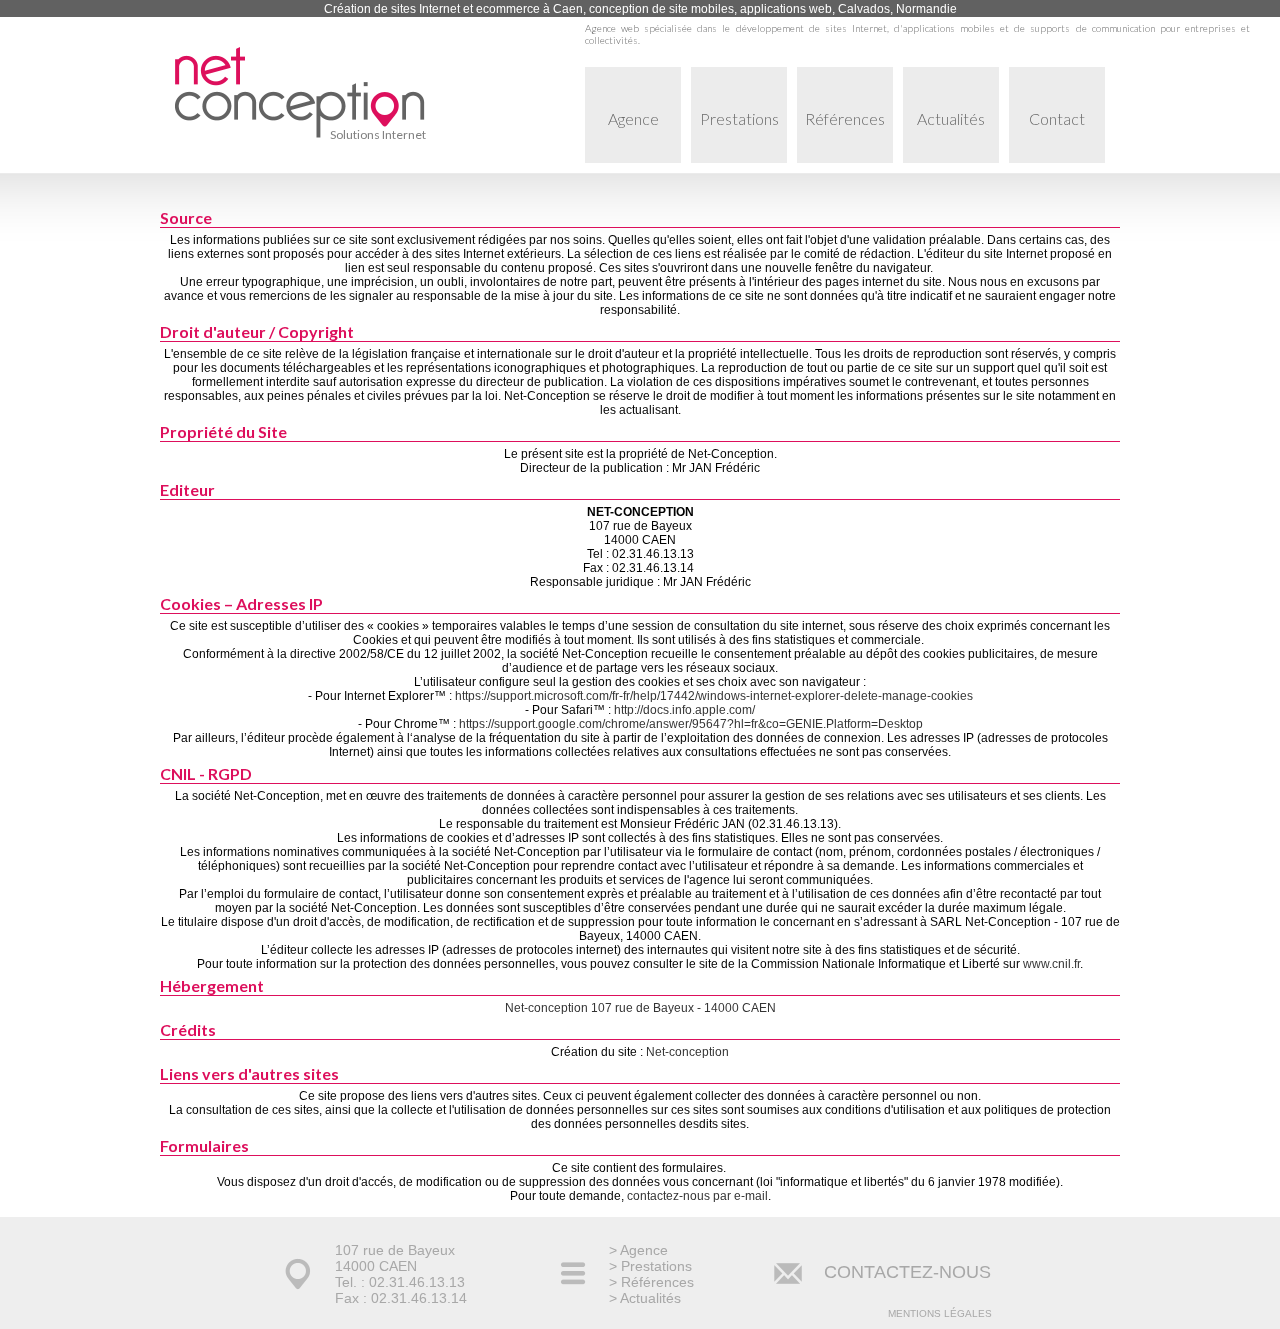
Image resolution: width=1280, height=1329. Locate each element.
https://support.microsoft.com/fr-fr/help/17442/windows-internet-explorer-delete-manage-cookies (714, 696)
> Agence (638, 1250)
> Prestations (650, 1266)
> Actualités (645, 1298)
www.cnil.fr (1051, 964)
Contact (1057, 118)
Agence (633, 118)
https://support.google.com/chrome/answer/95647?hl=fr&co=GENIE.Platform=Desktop (691, 724)
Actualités (951, 118)
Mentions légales (940, 1313)
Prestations (739, 118)
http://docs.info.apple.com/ (684, 710)
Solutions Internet (378, 134)
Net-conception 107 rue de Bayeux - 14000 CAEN (640, 1008)
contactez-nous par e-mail (697, 1196)
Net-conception (687, 1052)
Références (845, 118)
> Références (651, 1282)
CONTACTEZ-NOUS (907, 1272)
